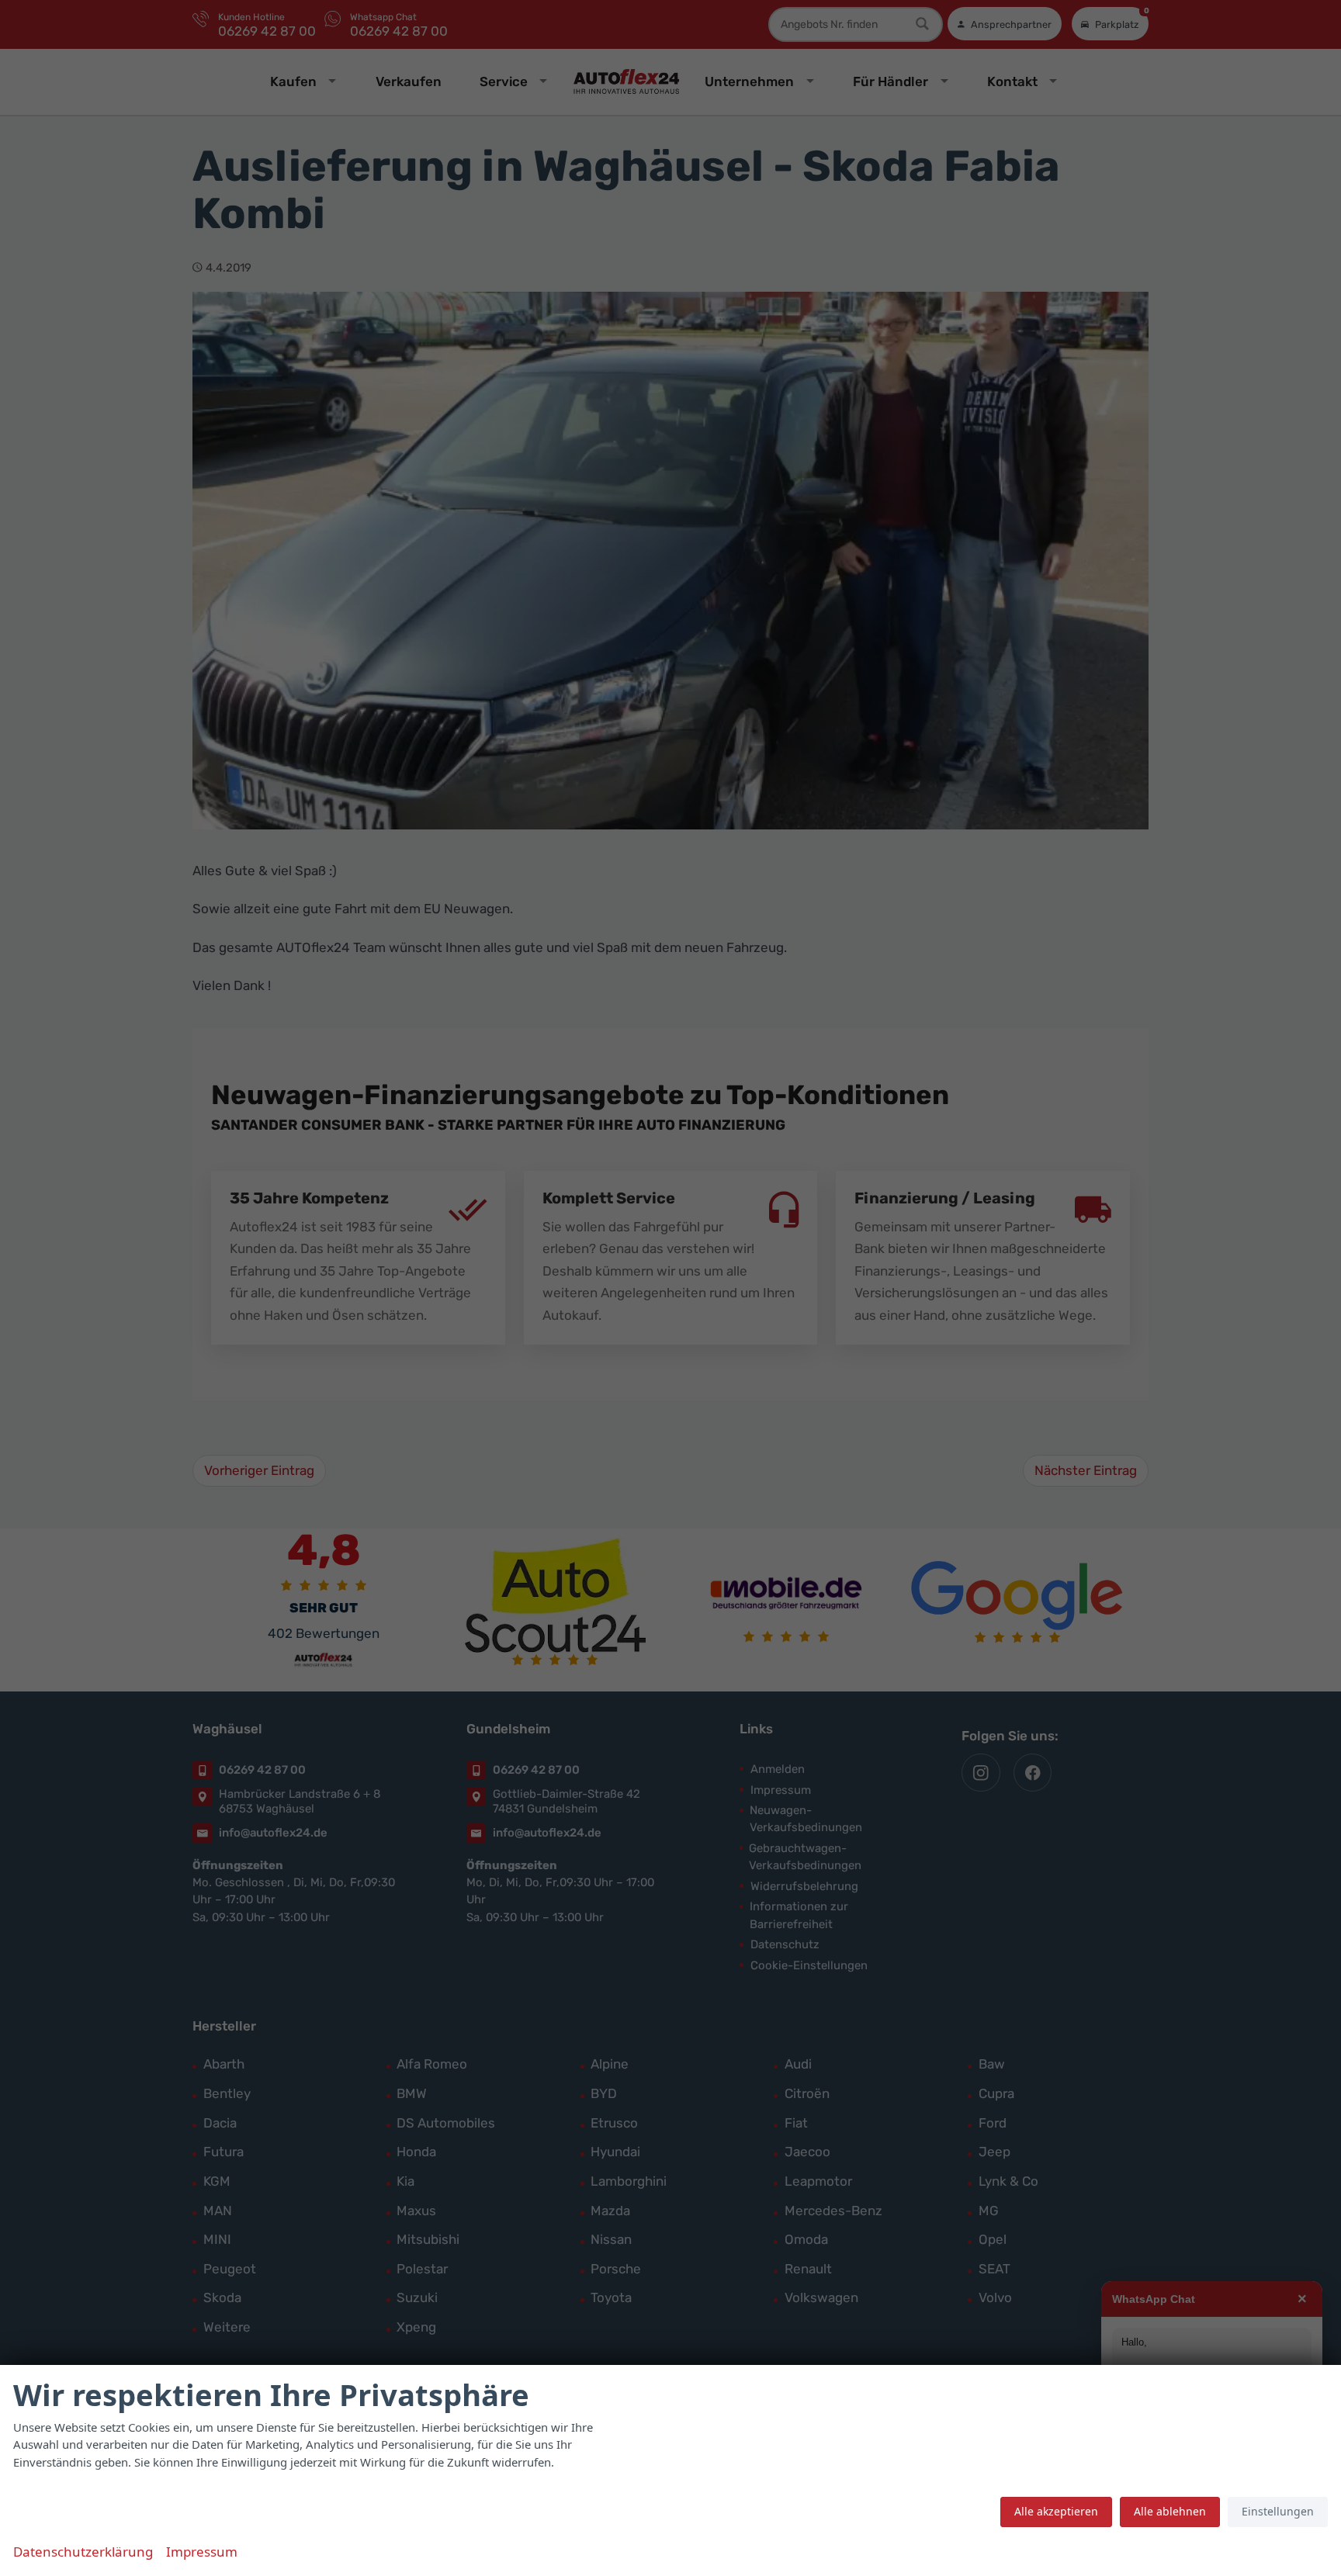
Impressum (202, 2552)
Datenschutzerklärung (83, 2552)
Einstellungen (1278, 2511)
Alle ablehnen (1170, 2511)
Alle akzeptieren (1056, 2511)
